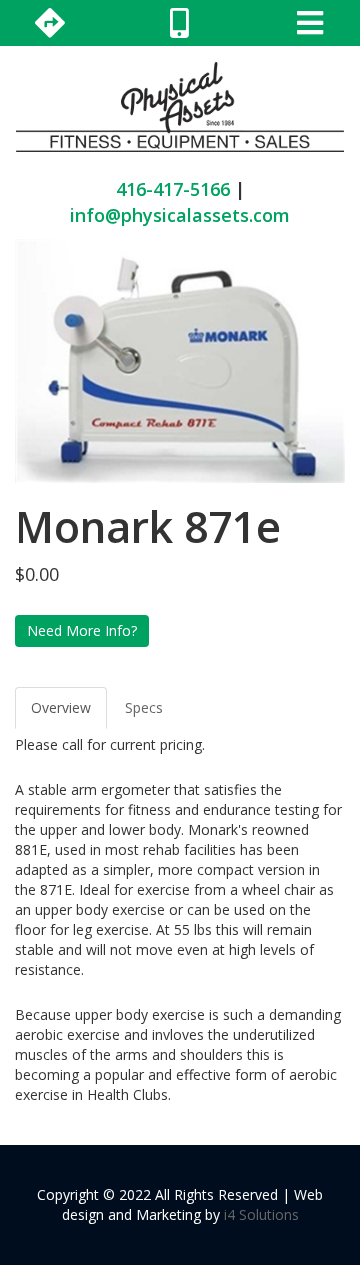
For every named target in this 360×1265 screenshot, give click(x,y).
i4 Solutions (261, 1214)
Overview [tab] (61, 707)
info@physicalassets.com (180, 215)
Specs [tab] (144, 707)
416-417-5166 (173, 189)
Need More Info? (82, 630)
